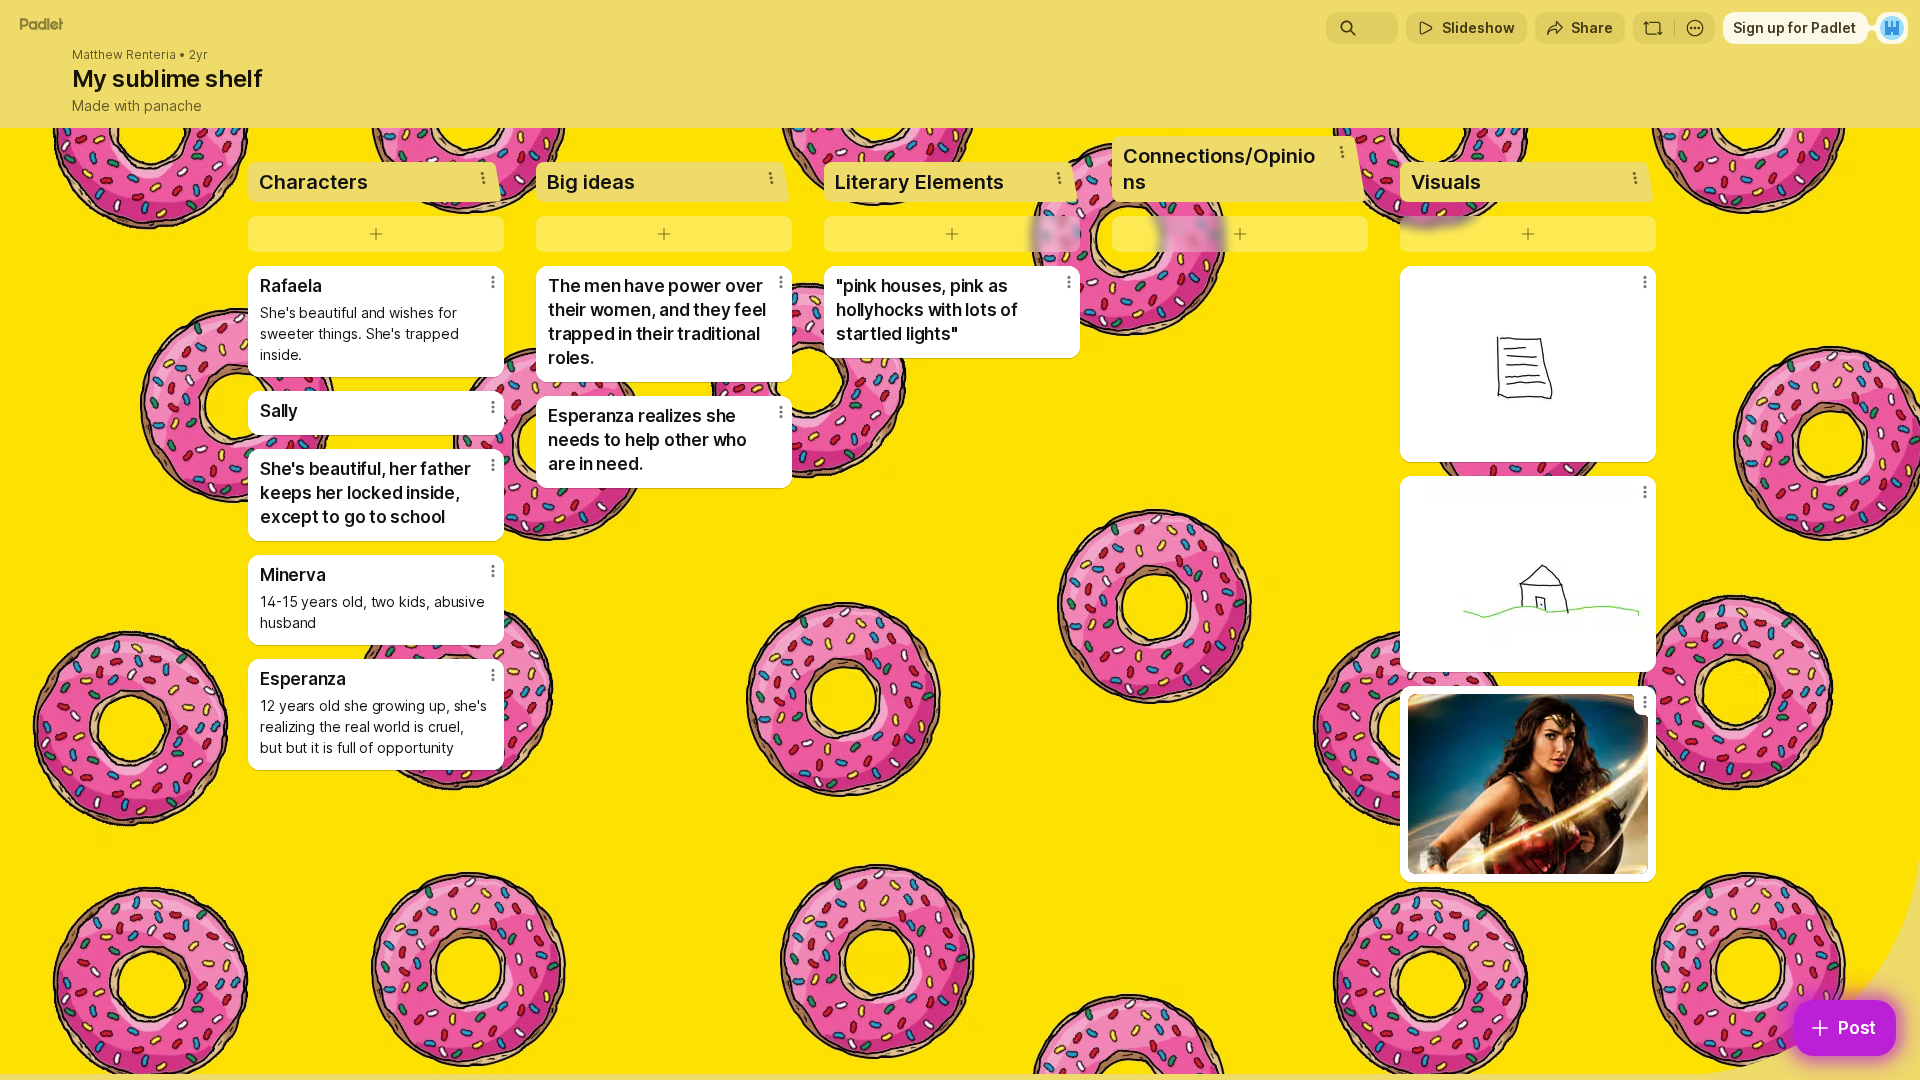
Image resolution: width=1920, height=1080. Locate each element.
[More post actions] (493, 282)
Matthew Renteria (124, 55)
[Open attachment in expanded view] (1528, 364)
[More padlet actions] (1695, 28)
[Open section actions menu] (483, 178)
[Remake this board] (1653, 28)
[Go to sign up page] (1892, 28)
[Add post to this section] (376, 234)
